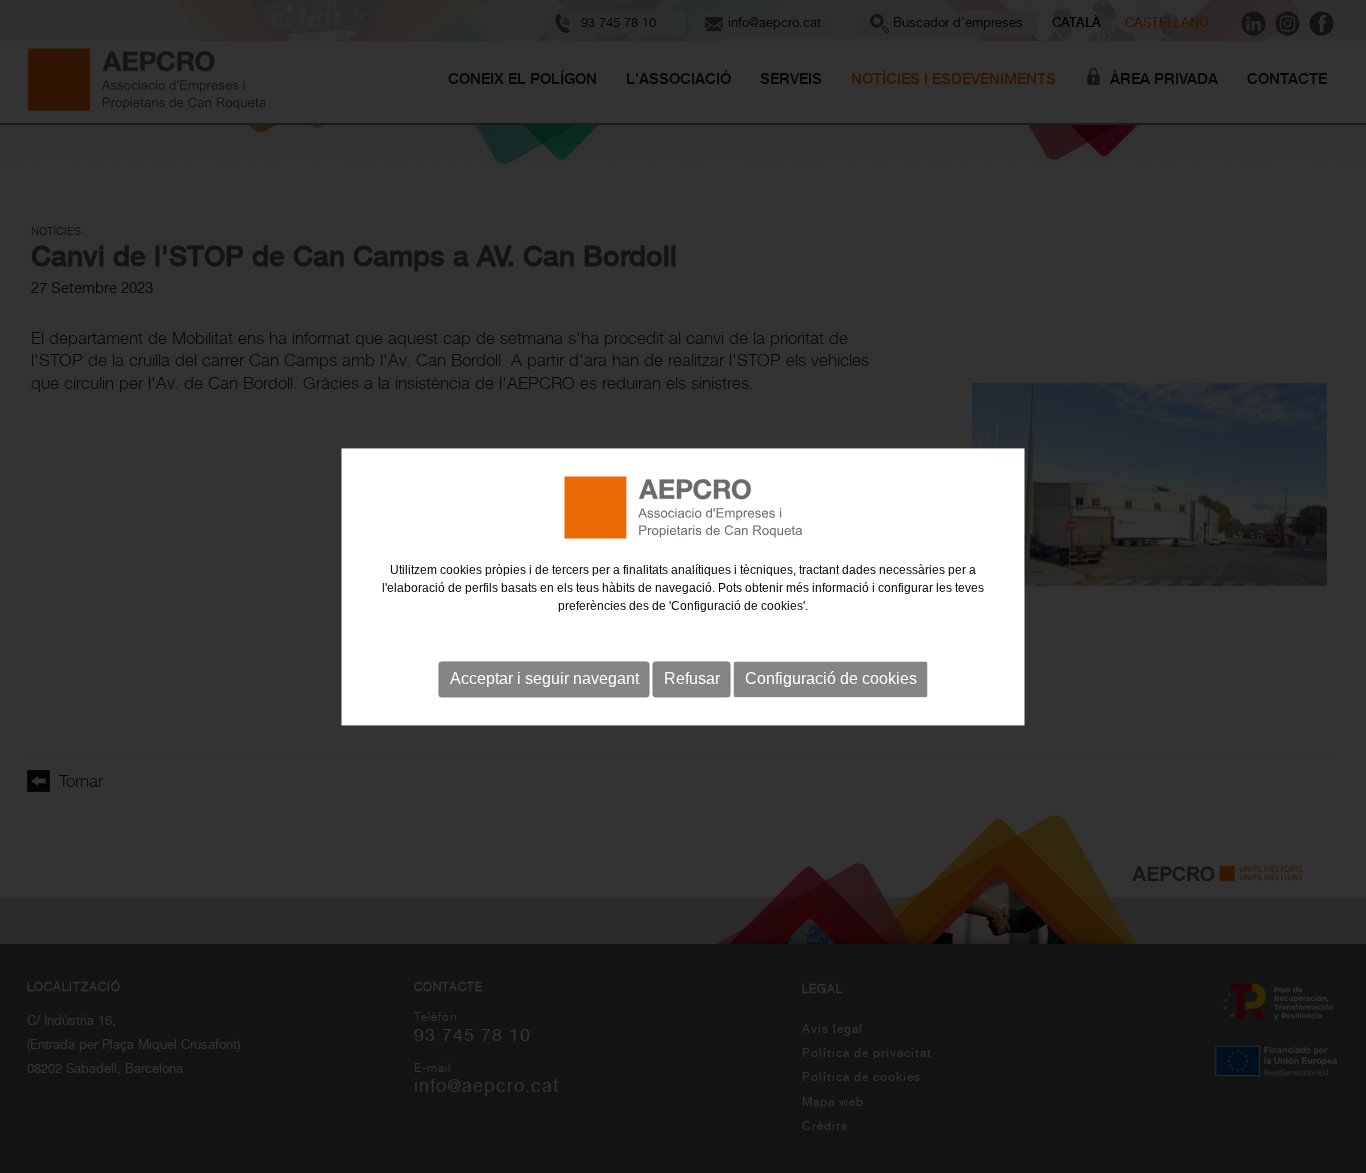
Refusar (692, 679)
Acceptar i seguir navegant (544, 679)
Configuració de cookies (831, 679)
